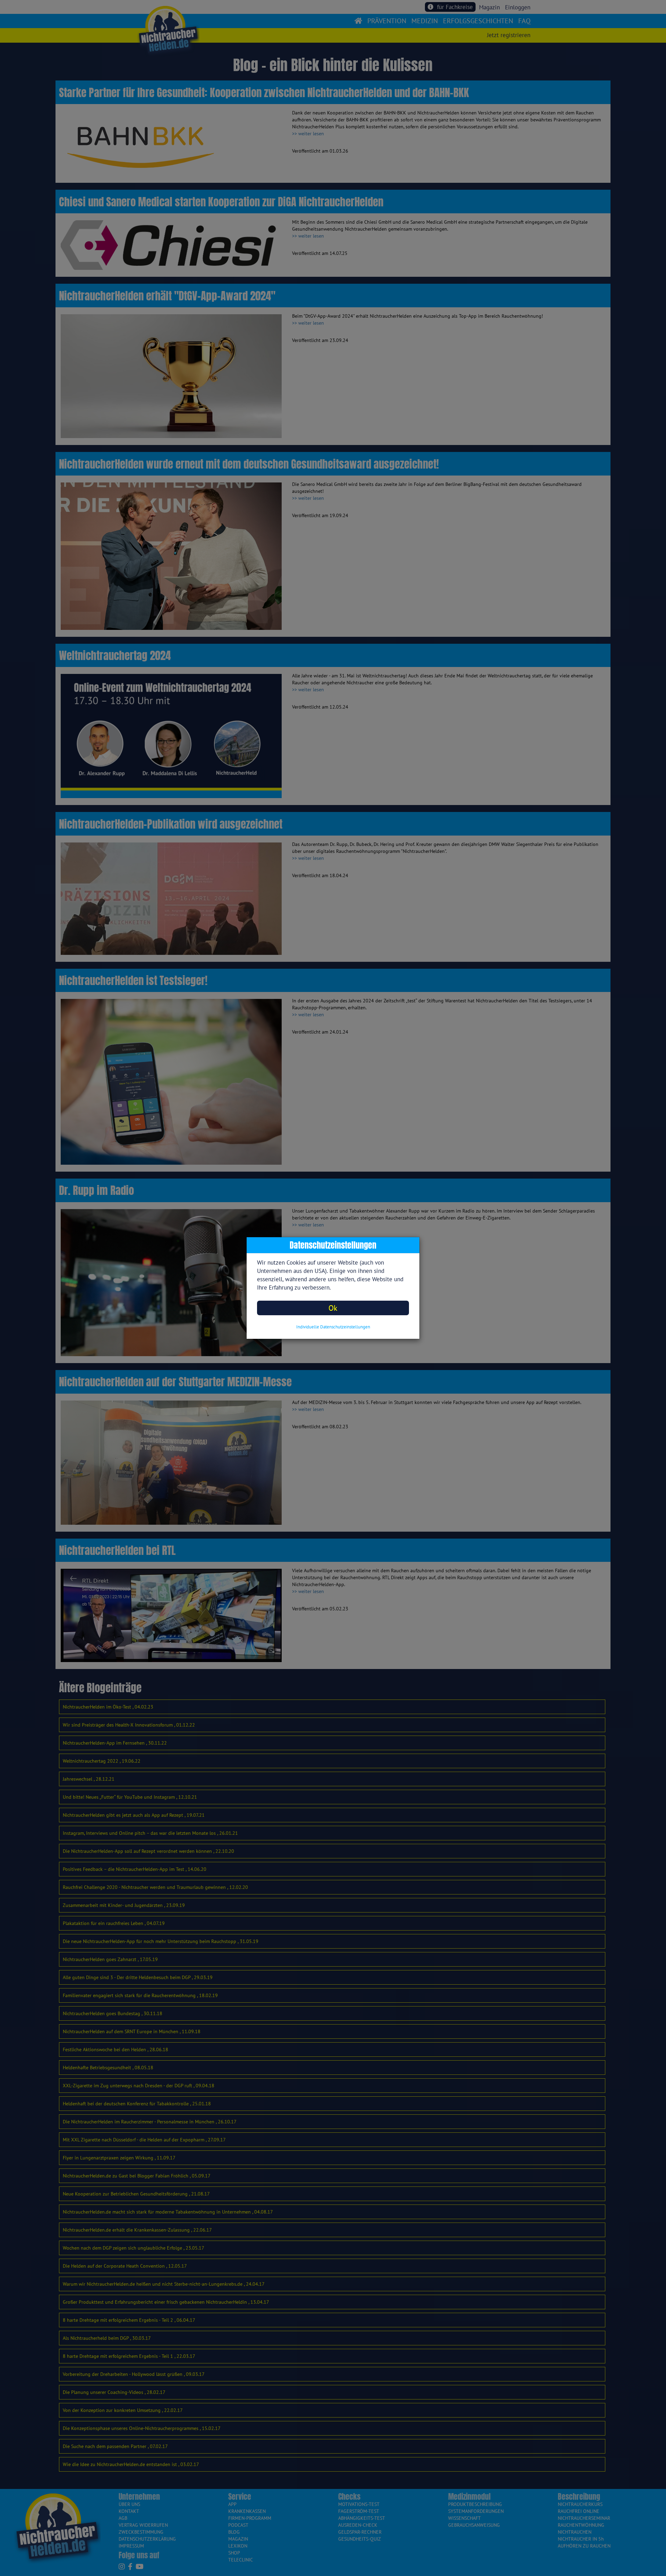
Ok (333, 1308)
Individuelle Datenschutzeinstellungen (333, 1327)
